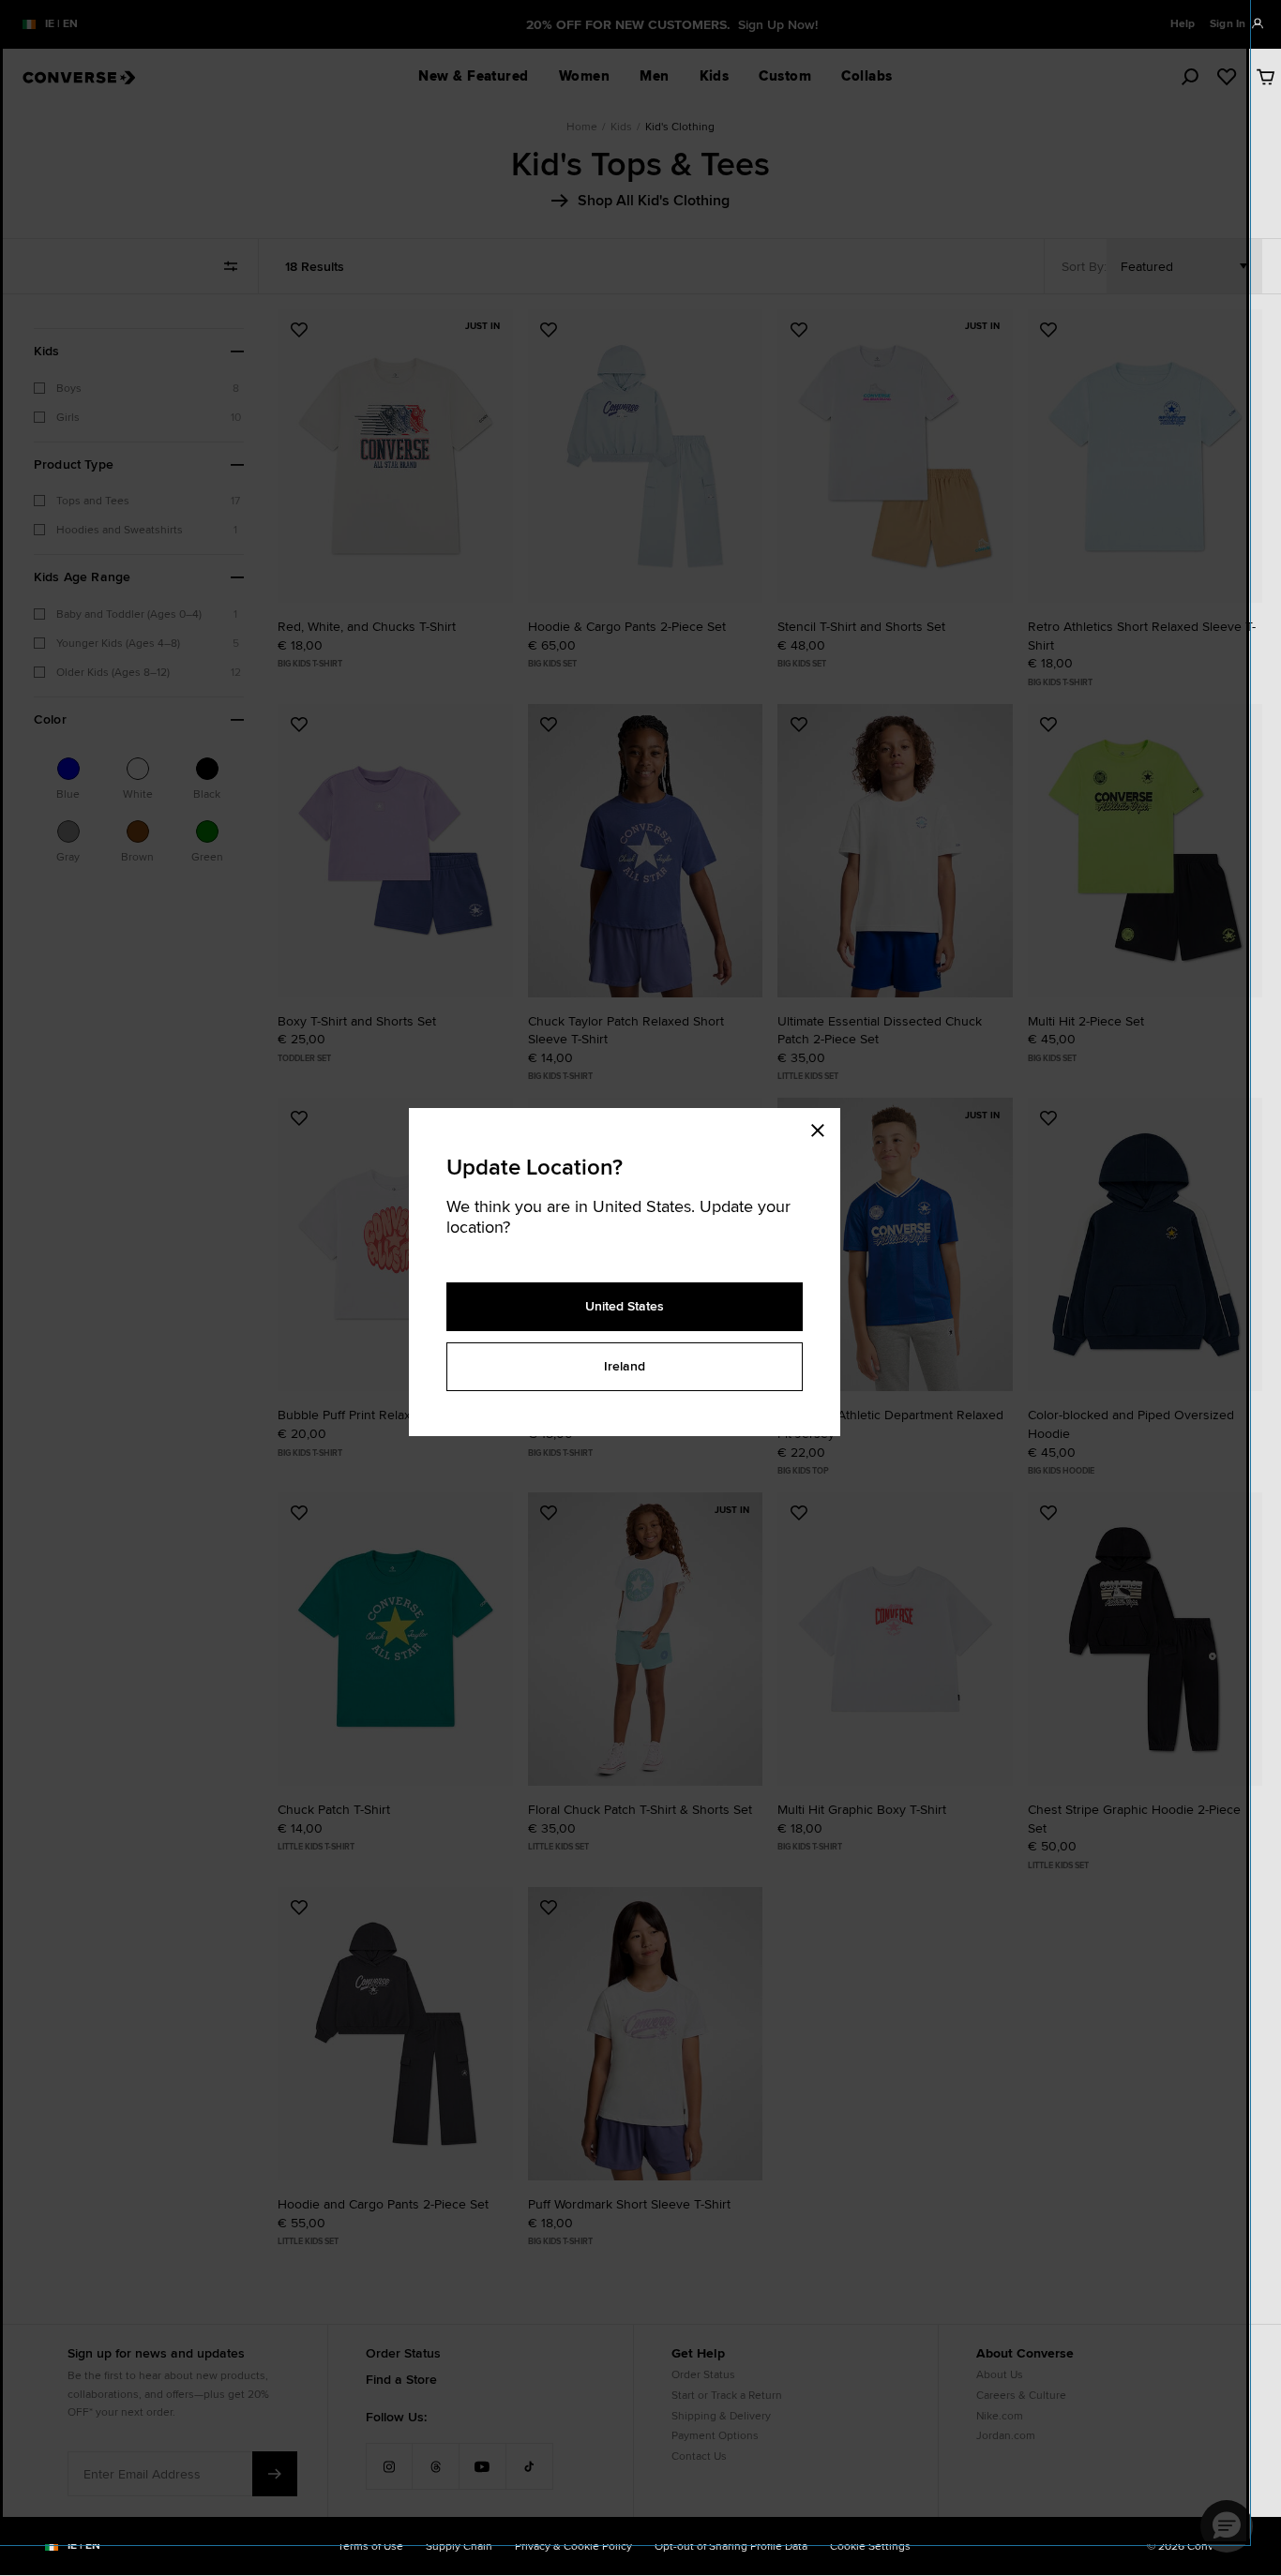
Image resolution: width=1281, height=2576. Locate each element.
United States (625, 1306)
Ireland (625, 1366)
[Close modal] (823, 1127)
